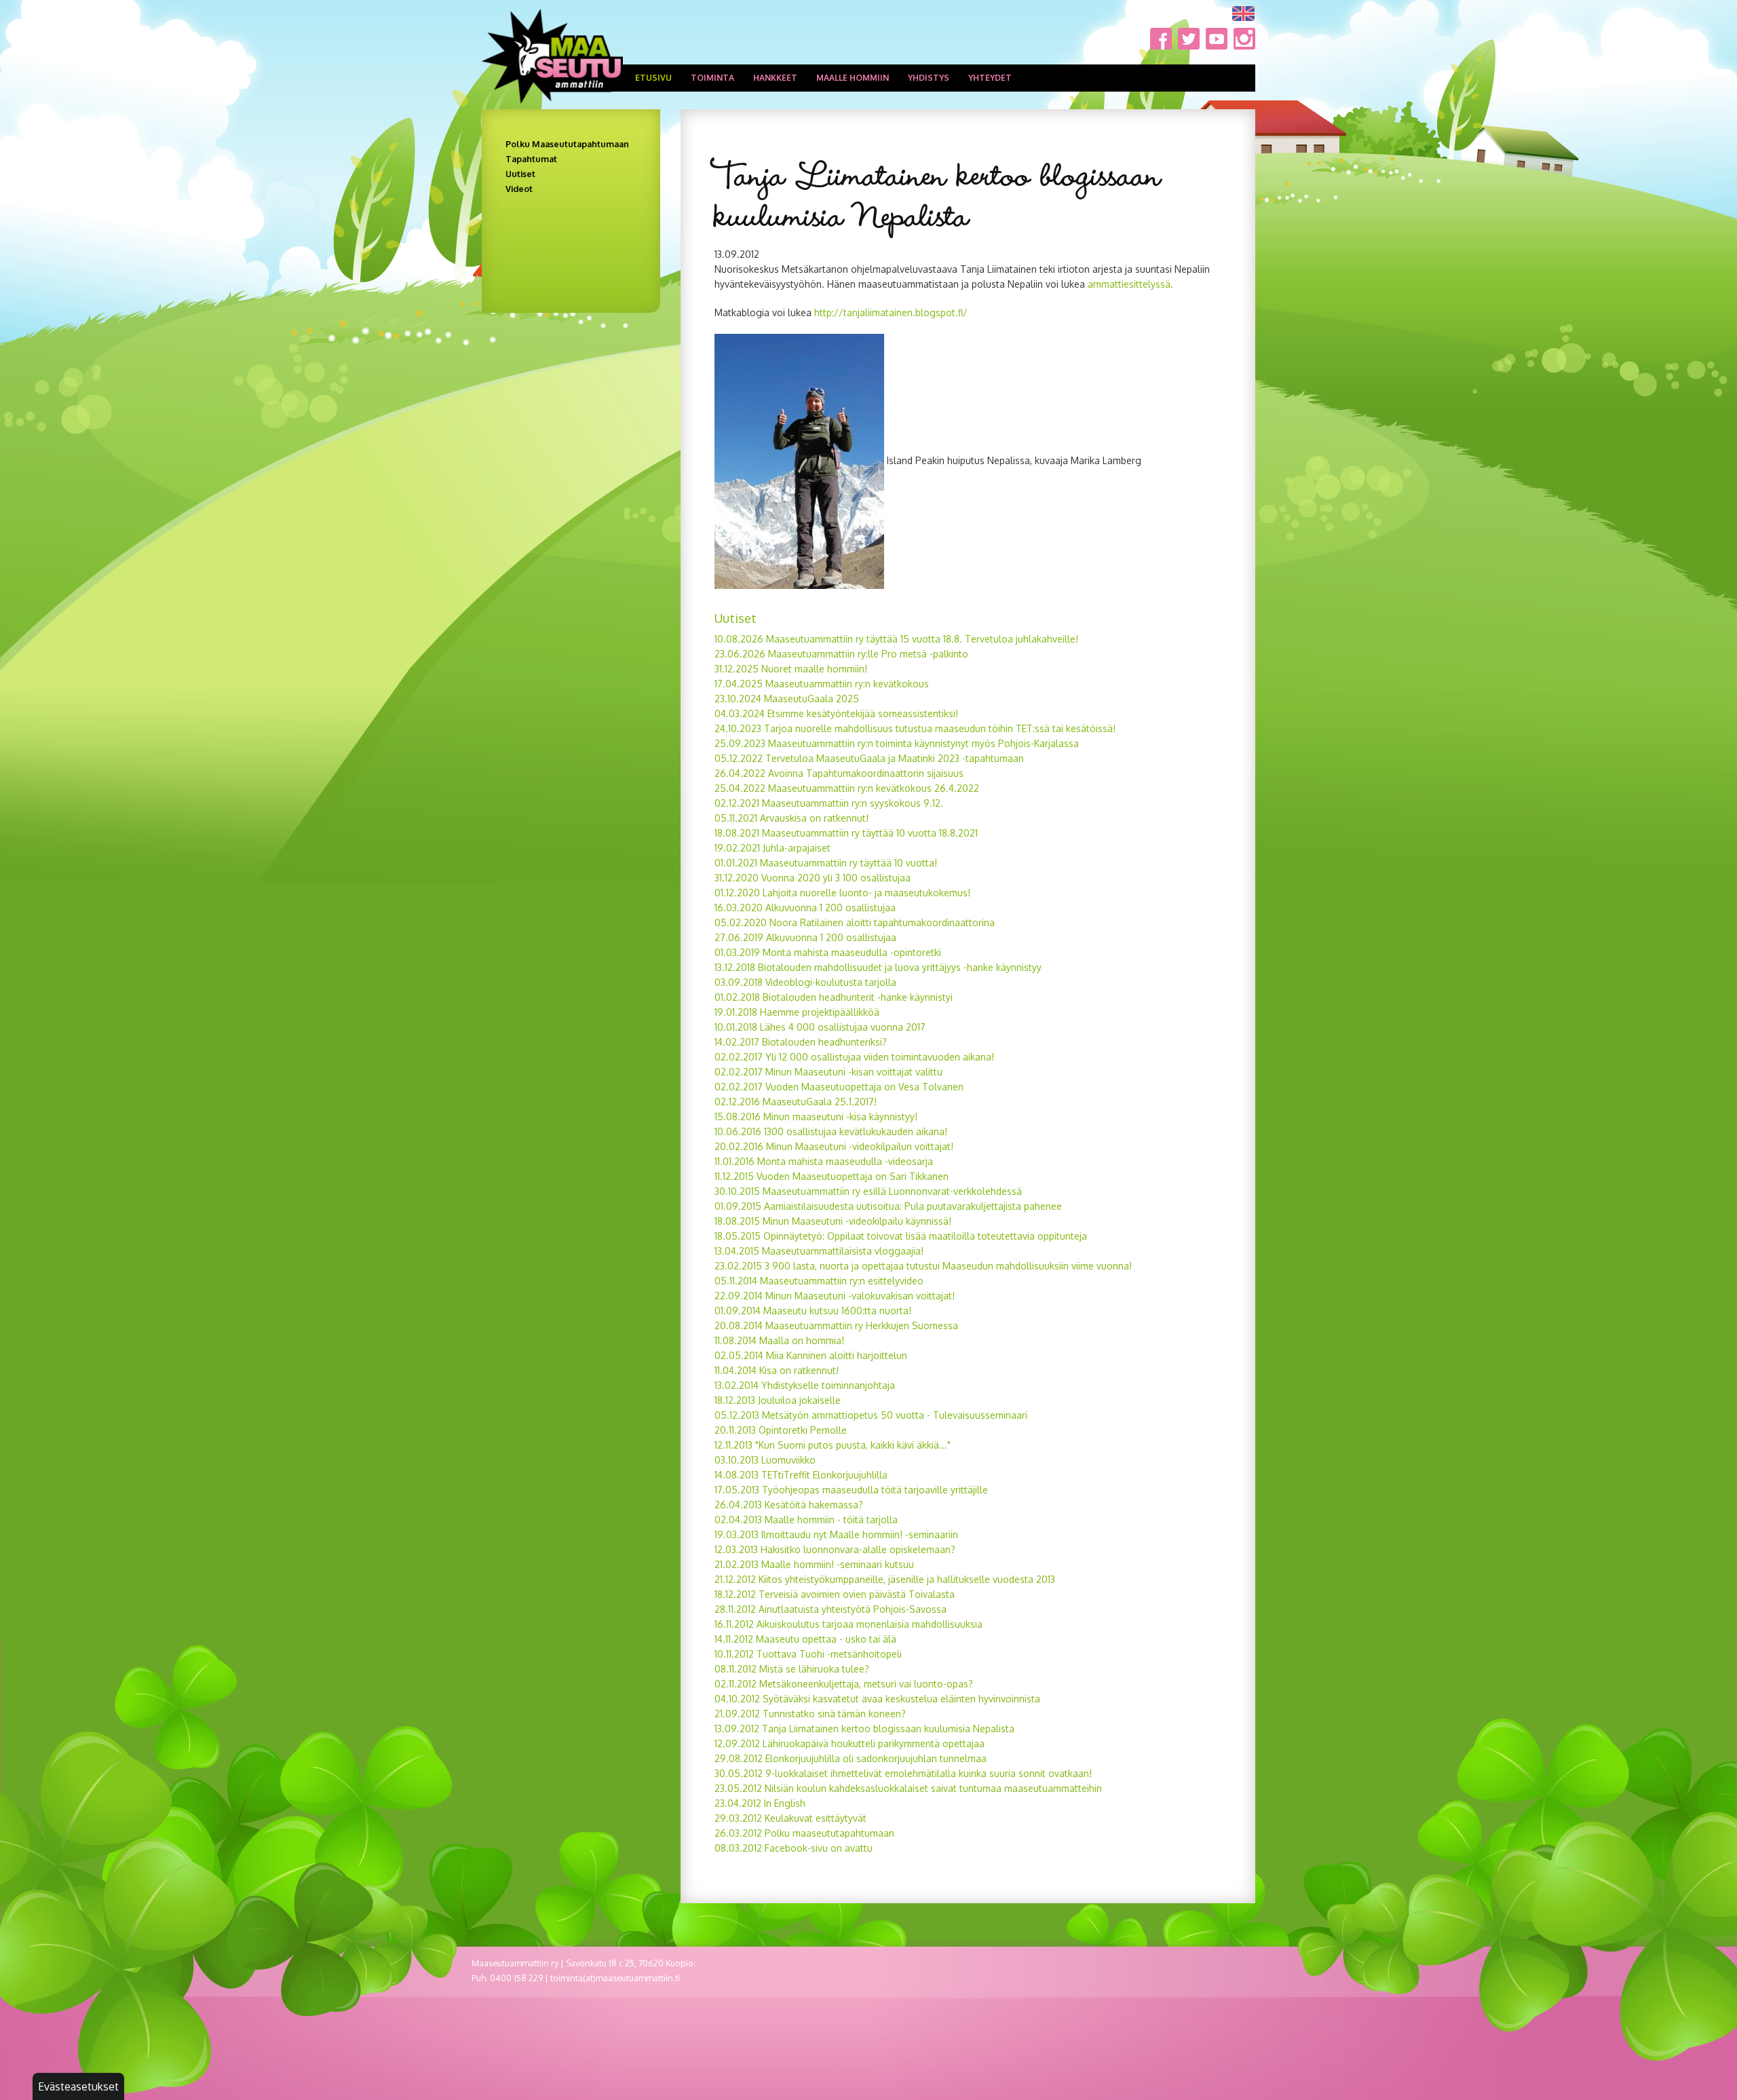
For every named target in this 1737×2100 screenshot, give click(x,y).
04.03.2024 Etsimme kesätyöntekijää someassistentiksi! (838, 713)
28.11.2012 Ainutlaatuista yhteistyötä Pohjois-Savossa (831, 1609)
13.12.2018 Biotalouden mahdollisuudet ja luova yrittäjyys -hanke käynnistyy (878, 967)
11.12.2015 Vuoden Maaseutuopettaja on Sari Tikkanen (832, 1176)
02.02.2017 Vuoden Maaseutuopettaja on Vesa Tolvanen (839, 1087)
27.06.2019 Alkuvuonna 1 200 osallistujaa (805, 937)
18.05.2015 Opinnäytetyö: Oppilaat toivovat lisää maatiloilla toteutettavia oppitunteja (901, 1236)
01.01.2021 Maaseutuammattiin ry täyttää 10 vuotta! (826, 863)
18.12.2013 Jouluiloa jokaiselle (778, 1400)
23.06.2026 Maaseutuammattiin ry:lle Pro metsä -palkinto (841, 654)
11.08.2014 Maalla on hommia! (779, 1340)
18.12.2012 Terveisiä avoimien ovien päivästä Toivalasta (835, 1594)
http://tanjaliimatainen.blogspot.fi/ (891, 312)
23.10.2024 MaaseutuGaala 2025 (787, 699)
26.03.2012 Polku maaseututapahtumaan (804, 1833)
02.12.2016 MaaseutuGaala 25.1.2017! (796, 1102)
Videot (519, 189)
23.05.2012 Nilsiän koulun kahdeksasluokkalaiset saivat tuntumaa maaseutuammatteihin (908, 1788)
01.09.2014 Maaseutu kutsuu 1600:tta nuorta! (813, 1311)
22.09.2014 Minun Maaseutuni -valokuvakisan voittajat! (835, 1296)
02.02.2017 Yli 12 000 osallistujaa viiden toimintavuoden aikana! (854, 1057)
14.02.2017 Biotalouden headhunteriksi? (801, 1042)
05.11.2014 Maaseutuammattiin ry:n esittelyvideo (819, 1281)
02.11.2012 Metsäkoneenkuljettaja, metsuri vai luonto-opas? (844, 1684)
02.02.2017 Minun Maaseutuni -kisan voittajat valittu (828, 1072)
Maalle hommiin (853, 78)
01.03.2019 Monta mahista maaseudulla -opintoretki (828, 952)
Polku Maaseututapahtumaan (567, 144)
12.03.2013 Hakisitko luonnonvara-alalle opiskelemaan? (835, 1549)
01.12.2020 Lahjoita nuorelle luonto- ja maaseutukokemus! (842, 893)
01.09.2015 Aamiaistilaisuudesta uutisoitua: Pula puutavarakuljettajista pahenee (888, 1206)
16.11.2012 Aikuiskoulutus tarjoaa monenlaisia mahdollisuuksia (848, 1624)
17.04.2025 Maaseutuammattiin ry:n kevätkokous (822, 684)
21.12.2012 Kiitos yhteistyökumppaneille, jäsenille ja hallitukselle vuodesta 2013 (885, 1579)
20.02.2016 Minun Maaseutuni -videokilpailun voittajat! (834, 1146)
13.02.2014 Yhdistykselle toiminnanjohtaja (805, 1385)
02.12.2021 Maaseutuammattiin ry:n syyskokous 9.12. (829, 803)
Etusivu (653, 78)
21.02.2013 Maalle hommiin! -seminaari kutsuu (814, 1564)
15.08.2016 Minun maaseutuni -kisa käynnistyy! (816, 1116)
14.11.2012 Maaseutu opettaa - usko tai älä (805, 1639)
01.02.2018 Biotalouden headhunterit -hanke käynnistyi (834, 997)
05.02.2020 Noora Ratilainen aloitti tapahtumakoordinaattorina (855, 922)
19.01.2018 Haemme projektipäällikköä (797, 1012)
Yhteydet (990, 78)
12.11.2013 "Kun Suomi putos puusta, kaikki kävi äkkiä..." (833, 1445)
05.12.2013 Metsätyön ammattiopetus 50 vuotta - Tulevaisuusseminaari (871, 1415)
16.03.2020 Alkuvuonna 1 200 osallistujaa (805, 908)
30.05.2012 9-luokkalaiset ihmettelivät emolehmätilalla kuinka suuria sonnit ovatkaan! (903, 1773)
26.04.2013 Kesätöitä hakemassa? (789, 1505)
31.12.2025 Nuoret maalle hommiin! (791, 669)
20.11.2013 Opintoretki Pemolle (781, 1430)
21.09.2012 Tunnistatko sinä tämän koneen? (810, 1714)
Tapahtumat (531, 159)
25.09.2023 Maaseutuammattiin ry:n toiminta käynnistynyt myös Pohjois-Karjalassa (897, 743)
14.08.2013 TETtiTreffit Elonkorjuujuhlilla (801, 1475)
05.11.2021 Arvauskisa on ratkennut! (791, 818)
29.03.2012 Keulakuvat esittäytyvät (790, 1818)
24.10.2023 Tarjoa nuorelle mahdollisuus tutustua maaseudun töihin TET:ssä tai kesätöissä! (915, 728)
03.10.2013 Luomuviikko (765, 1460)
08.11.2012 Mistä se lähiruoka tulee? (792, 1669)
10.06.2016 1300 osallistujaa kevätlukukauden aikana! (831, 1131)
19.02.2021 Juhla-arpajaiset (772, 848)
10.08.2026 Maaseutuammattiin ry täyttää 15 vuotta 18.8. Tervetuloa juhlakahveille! (896, 639)
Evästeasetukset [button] (78, 2086)
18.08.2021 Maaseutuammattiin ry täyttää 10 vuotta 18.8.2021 (846, 833)
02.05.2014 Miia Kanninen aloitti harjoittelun (811, 1355)
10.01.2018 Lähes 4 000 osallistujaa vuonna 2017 (820, 1027)
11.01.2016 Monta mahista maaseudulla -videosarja (824, 1161)
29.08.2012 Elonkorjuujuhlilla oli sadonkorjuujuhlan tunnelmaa (851, 1758)
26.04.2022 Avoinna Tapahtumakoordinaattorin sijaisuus (839, 773)
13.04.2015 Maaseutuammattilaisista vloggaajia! (819, 1251)
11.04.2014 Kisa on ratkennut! (777, 1370)
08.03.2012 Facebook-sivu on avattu (794, 1848)
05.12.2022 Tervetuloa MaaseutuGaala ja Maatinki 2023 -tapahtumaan (869, 758)
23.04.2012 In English (760, 1803)
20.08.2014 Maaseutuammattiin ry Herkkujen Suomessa (836, 1325)
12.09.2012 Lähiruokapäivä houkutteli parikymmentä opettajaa (850, 1743)
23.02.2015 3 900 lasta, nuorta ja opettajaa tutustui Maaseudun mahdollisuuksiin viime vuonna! (923, 1266)
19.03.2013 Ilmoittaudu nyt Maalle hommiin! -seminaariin (836, 1534)
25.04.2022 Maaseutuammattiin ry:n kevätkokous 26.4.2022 (847, 788)
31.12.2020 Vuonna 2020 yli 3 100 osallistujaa (813, 878)
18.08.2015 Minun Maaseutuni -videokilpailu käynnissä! (833, 1221)
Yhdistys (929, 78)
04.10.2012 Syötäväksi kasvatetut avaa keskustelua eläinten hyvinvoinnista (877, 1699)
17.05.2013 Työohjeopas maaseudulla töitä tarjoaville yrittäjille (851, 1490)
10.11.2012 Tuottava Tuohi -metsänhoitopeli (808, 1654)
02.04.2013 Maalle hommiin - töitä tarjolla (806, 1520)
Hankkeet (775, 78)
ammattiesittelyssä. (1130, 284)
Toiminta (712, 78)
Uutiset (520, 174)
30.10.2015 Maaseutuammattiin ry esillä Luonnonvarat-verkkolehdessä (868, 1191)
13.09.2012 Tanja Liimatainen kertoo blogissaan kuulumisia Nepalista (864, 1729)
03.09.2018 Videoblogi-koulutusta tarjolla (805, 982)
